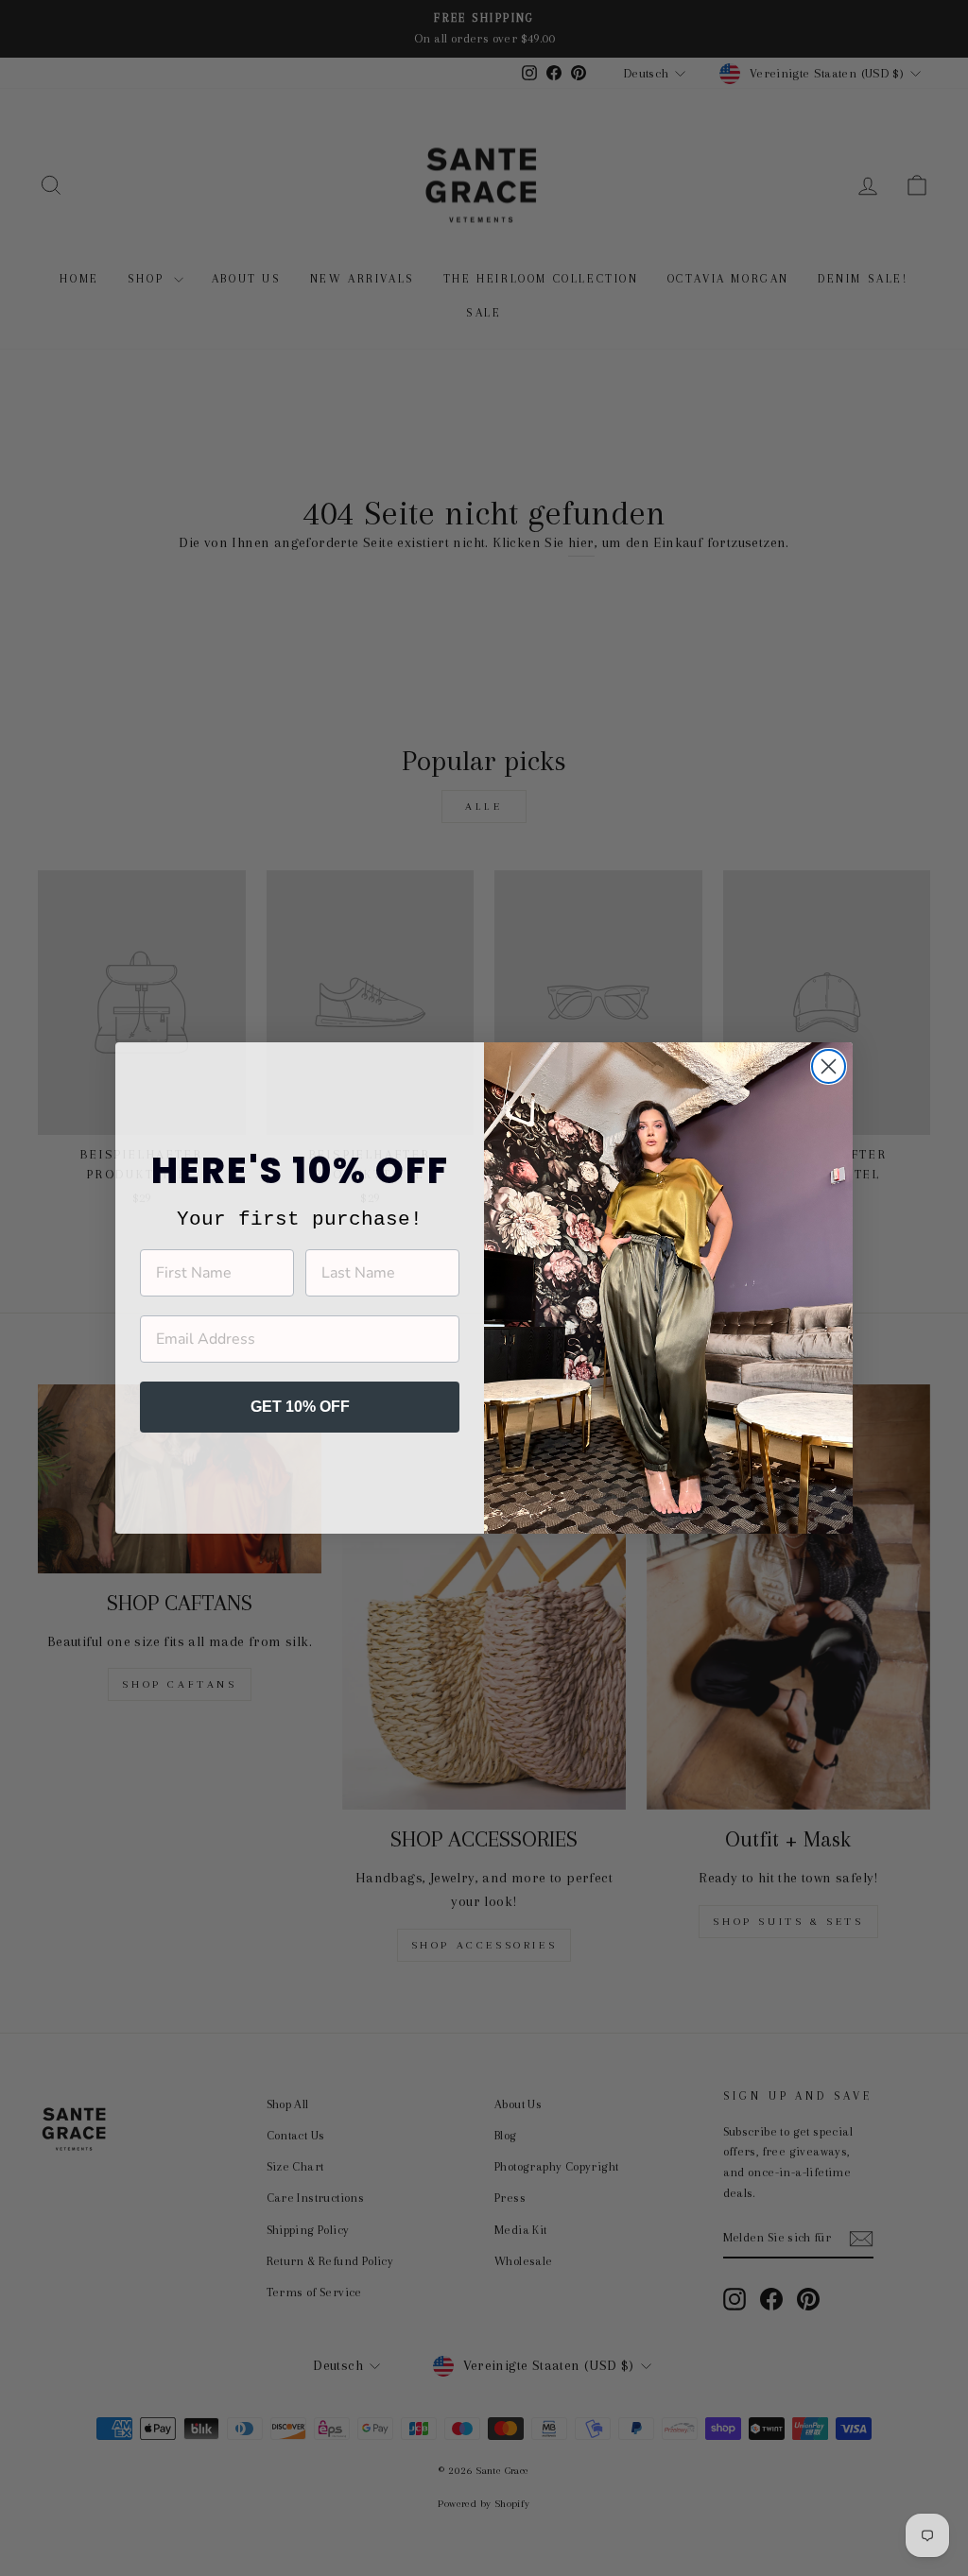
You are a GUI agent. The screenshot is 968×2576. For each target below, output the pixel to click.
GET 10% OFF (300, 1407)
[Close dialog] (829, 1066)
